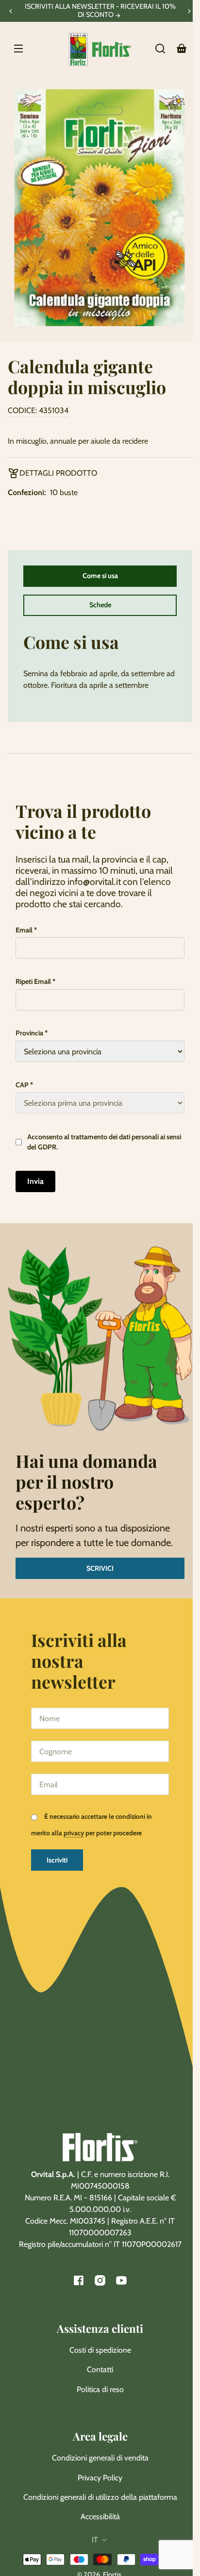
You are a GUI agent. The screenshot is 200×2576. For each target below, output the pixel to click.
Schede (100, 605)
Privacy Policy (100, 2478)
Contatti (100, 2369)
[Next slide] (189, 11)
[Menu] (18, 49)
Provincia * (32, 1033)
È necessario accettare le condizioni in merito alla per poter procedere (92, 1825)
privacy (74, 1833)
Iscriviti (57, 1860)
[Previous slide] (11, 11)
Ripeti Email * (35, 981)
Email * (26, 930)
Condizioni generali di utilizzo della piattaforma (100, 2497)
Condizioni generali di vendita (100, 2458)
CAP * (24, 1085)
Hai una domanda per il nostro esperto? (86, 1481)
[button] (160, 49)
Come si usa (100, 576)
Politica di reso (100, 2389)
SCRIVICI (100, 1568)
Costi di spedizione (100, 2350)
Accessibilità (100, 2517)
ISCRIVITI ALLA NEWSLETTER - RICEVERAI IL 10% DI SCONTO (100, 11)
